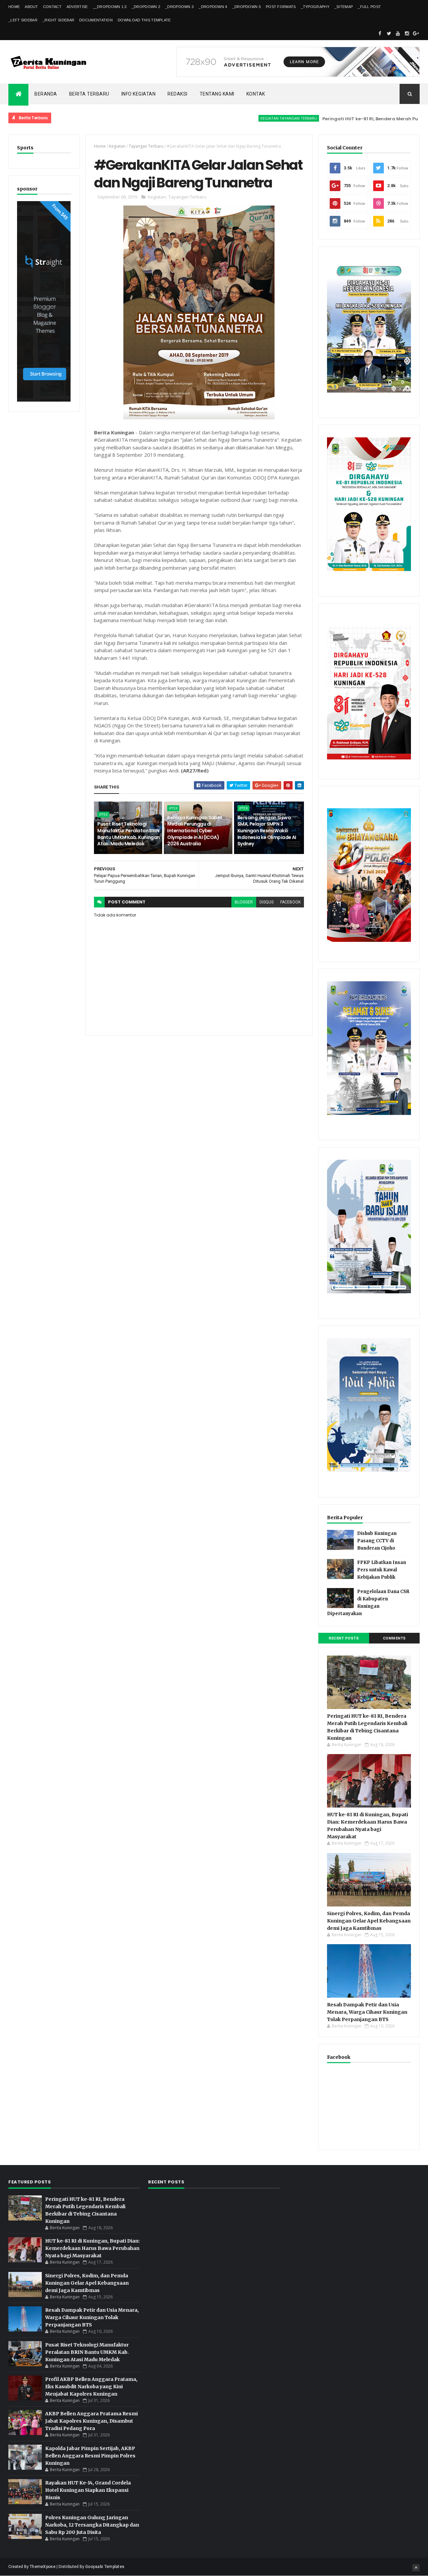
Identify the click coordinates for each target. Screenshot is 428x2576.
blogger (244, 902)
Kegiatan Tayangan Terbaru (244, 118)
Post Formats (281, 7)
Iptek (103, 815)
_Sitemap (344, 7)
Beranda (46, 94)
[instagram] (407, 33)
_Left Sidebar (23, 20)
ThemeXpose (43, 2567)
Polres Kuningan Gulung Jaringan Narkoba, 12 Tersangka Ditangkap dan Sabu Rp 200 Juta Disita (92, 2525)
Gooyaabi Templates (105, 2567)
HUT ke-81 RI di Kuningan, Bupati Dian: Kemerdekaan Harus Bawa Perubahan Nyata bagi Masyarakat (92, 2248)
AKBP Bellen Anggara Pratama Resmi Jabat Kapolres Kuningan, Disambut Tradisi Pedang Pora (91, 2421)
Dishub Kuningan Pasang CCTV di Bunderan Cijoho (377, 1541)
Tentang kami (217, 94)
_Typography (315, 7)
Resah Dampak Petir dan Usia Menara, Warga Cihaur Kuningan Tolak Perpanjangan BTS (367, 2012)
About (31, 7)
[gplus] (416, 33)
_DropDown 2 (146, 7)
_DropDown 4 (213, 7)
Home (14, 7)
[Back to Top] (416, 2568)
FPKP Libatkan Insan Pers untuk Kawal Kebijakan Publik (382, 1570)
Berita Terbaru (89, 94)
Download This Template (144, 20)
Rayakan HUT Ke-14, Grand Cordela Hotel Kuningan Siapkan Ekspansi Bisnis (88, 2490)
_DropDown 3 (179, 7)
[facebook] (380, 33)
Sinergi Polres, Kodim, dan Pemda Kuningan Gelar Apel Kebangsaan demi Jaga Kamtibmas (369, 1921)
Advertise (77, 7)
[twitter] (389, 33)
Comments (394, 1638)
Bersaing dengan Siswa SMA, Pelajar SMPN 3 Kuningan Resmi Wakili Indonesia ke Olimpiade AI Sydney (267, 831)
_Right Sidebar (58, 20)
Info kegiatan (139, 94)
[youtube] (398, 33)
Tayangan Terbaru (146, 146)
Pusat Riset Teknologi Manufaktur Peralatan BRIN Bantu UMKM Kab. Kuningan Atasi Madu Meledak (129, 834)
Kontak (256, 94)
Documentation (96, 20)
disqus (266, 902)
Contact (52, 7)
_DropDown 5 (247, 7)
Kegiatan (117, 146)
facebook (290, 902)
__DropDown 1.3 (110, 7)
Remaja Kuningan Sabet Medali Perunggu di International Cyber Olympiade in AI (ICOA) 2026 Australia (195, 831)
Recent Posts (344, 1638)
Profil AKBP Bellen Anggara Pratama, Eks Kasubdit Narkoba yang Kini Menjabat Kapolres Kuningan (91, 2387)
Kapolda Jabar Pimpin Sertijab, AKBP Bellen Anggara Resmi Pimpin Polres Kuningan (90, 2456)
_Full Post (369, 7)
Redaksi (178, 94)
